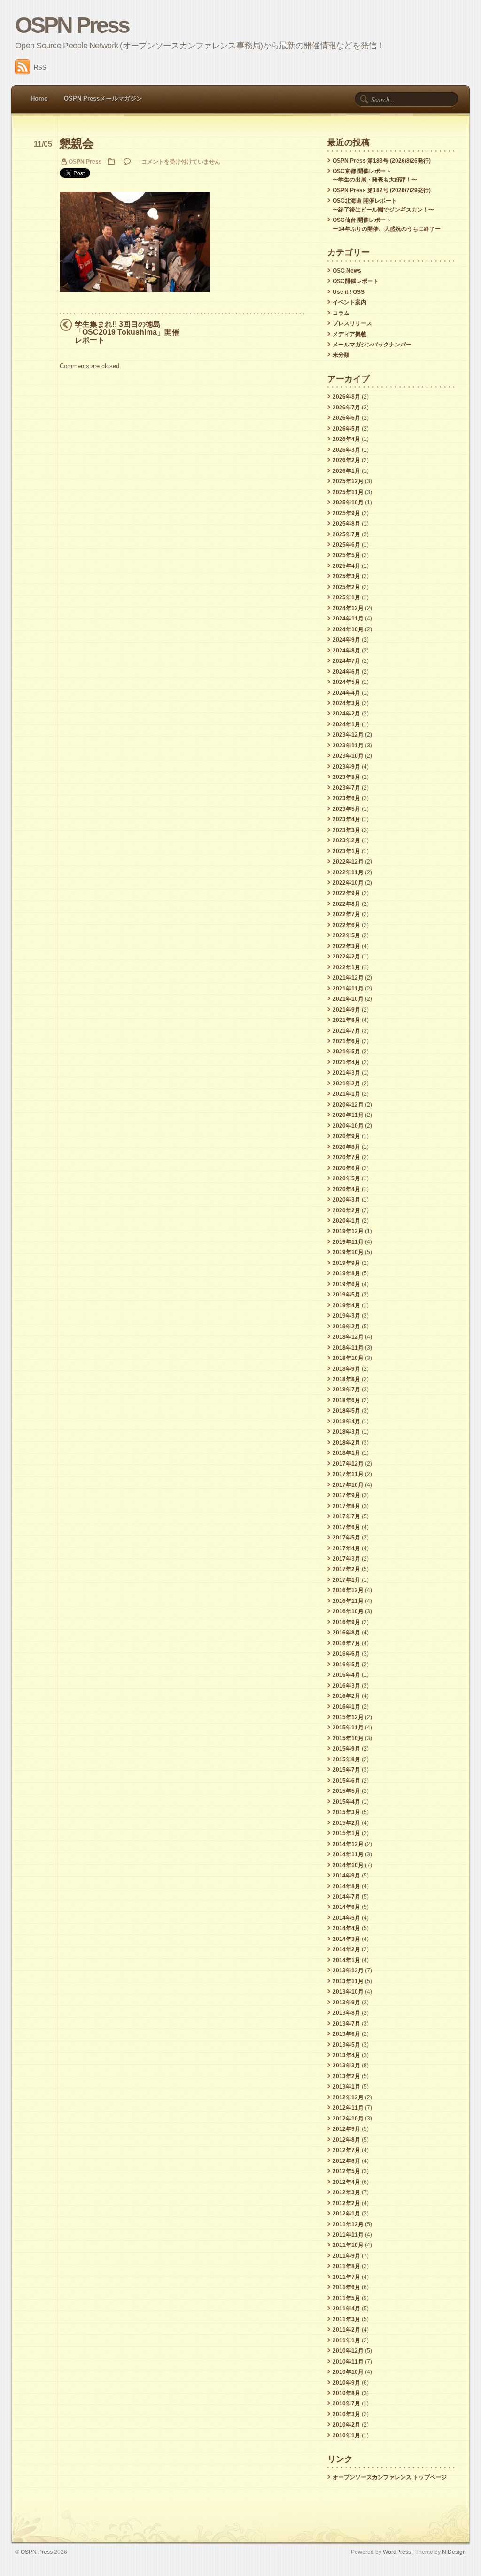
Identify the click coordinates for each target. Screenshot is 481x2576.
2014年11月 (348, 1854)
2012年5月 (346, 2171)
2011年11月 (348, 2235)
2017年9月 (346, 1495)
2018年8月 (346, 1379)
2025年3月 (346, 576)
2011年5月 (346, 2298)
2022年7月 (346, 914)
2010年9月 (346, 2383)
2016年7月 (346, 1643)
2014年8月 (346, 1886)
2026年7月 (346, 408)
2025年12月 (348, 481)
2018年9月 (346, 1369)
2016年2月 (346, 1696)
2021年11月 (348, 989)
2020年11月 (348, 1115)
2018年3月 (346, 1432)
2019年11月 (348, 1242)
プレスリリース (352, 323)
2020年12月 (348, 1105)
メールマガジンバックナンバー (372, 345)
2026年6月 (346, 418)
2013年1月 (346, 2087)
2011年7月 (346, 2277)
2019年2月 (346, 1327)
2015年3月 (346, 1812)
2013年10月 (348, 1992)
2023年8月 (346, 777)
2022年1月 (346, 967)
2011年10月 (348, 2245)
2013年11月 (348, 1981)
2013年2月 (346, 2076)
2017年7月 (346, 1516)
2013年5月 (346, 2045)
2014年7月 (346, 1897)
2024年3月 (346, 703)
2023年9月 (346, 767)
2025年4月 (346, 566)
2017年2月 (346, 1569)
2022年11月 (348, 872)
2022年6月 (346, 925)
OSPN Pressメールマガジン (103, 98)
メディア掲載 (349, 334)
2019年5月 (346, 1295)
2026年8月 (346, 397)
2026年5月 (346, 429)
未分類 (341, 355)
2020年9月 (346, 1136)
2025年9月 (346, 513)
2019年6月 (346, 1284)
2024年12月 (348, 608)
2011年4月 (346, 2309)
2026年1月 (346, 471)
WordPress (397, 2552)
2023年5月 (346, 809)
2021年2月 (346, 1084)
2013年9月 (346, 2003)
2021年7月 (346, 1031)
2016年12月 (348, 1590)
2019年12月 (348, 1231)
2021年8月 (346, 1020)
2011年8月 (346, 2266)
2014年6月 (346, 1907)
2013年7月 (346, 2024)
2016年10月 (348, 1611)
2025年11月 (348, 492)
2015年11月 (348, 1728)
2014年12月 (348, 1844)
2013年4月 (346, 2055)
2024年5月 (346, 682)
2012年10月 (348, 2119)
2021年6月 (346, 1041)
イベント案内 (349, 302)
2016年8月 (346, 1633)
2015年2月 (346, 1823)
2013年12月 (348, 1971)
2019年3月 (346, 1316)
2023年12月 (348, 735)
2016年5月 (346, 1665)
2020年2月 (346, 1210)
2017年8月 (346, 1506)
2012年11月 (348, 2108)
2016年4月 (346, 1675)
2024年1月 (346, 724)
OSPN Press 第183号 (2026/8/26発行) (382, 161)
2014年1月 (346, 1960)
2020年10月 (348, 1126)
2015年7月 (346, 1770)
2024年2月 (346, 714)
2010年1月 (346, 2435)
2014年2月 (346, 1949)
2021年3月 (346, 1073)
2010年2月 (346, 2425)
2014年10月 (348, 1865)
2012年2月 (346, 2203)
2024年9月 (346, 640)
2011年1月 (346, 2340)
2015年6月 (346, 1781)
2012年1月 (346, 2214)
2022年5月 (346, 935)
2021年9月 (346, 1010)
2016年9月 (346, 1622)
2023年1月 (346, 851)
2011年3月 (346, 2319)
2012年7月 (346, 2150)
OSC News (347, 271)
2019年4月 (346, 1305)
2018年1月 (346, 1453)
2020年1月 (346, 1221)
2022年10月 (348, 883)
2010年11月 (348, 2362)
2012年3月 (346, 2192)
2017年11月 (348, 1474)
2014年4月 (346, 1928)
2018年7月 (346, 1390)
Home (39, 98)
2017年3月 (346, 1559)
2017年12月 (348, 1464)
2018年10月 (348, 1358)
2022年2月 (346, 957)
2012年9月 (346, 2129)
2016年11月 (348, 1601)
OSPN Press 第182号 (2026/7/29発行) (382, 190)
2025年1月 (346, 597)
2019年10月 (348, 1252)
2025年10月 (348, 503)
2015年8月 (346, 1759)
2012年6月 (346, 2161)
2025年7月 (346, 534)
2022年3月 (346, 946)
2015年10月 (348, 1738)
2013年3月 (346, 2066)
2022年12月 (348, 862)
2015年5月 (346, 1791)
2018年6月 (346, 1400)
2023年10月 (348, 756)
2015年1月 (346, 1833)
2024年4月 (346, 693)
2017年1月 (346, 1580)
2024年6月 (346, 672)
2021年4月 (346, 1062)
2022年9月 (346, 893)
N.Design (454, 2552)
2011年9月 (346, 2256)
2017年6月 (346, 1527)
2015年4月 (346, 1802)
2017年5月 (346, 1538)
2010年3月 (346, 2414)
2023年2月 (346, 840)
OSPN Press (72, 25)
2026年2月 (346, 460)
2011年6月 (346, 2287)
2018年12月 (348, 1337)
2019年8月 (346, 1273)
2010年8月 (346, 2393)
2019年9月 (346, 1263)
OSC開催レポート (356, 281)
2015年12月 (348, 1717)
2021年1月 (346, 1094)
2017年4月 (346, 1548)
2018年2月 (346, 1443)
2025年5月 (346, 555)
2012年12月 (348, 2097)
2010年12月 (348, 2351)
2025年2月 (346, 587)
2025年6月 (346, 545)
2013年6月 (346, 2034)
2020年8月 (346, 1147)
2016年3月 (346, 1686)
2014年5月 (346, 1918)
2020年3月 (346, 1200)
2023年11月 (348, 746)
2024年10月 (348, 629)
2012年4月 (346, 2182)
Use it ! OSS (349, 292)
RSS (40, 67)
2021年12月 (348, 978)
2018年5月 (346, 1411)
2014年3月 (346, 1939)
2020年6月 (346, 1168)
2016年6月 (346, 1654)
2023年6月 (346, 798)
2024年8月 (346, 651)
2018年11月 (348, 1348)
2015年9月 (346, 1749)
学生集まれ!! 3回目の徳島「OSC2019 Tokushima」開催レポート (127, 332)
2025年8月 (346, 524)
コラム (341, 313)
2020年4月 (346, 1189)
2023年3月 (346, 830)
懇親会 (76, 144)
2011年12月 (348, 2224)
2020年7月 (346, 1157)
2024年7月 (346, 661)
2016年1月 (346, 1707)
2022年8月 (346, 904)
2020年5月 (346, 1178)
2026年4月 (346, 439)
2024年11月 (348, 619)
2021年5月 (346, 1052)
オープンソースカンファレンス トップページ (390, 2477)
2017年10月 (348, 1485)
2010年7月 (346, 2403)
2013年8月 (346, 2013)
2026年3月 (346, 450)
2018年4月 (346, 1422)
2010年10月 (348, 2372)
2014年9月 (346, 1876)
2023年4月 (346, 819)
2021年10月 (348, 999)
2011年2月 (346, 2330)
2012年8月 (346, 2140)
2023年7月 (346, 788)
